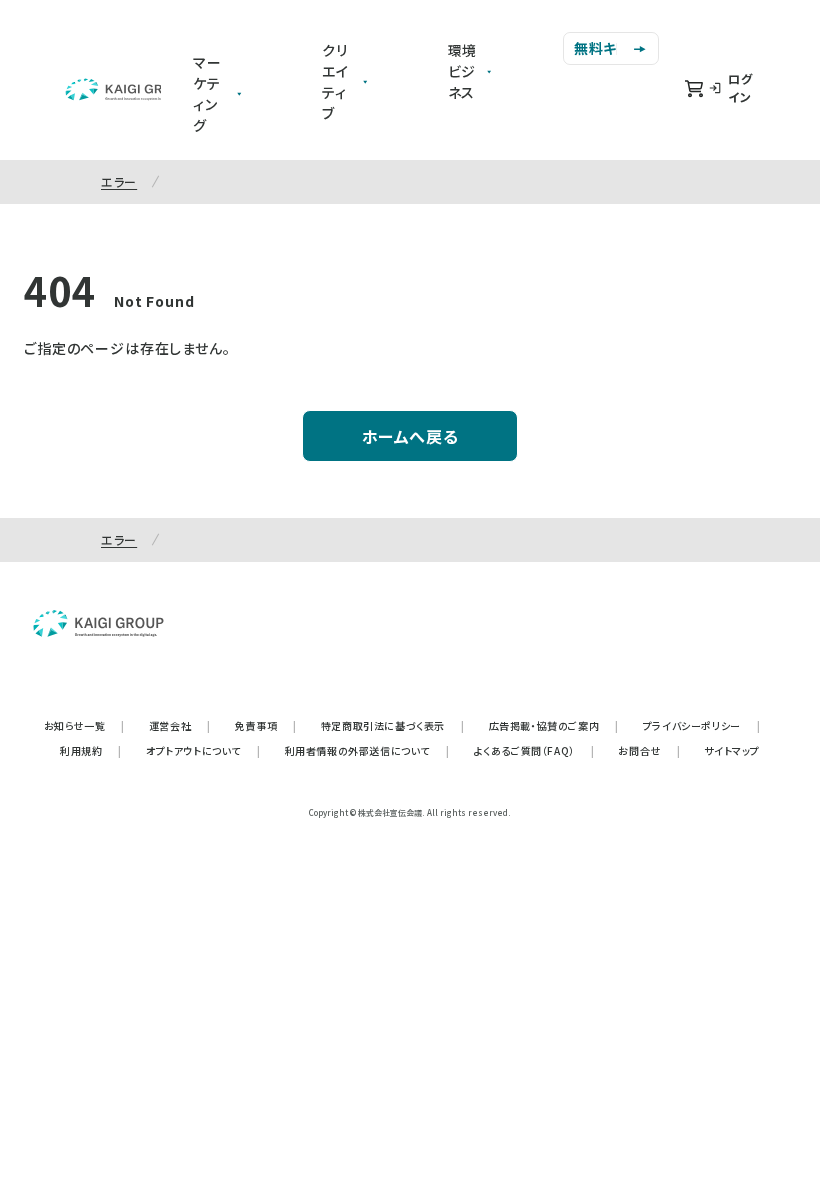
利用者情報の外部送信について (367, 750)
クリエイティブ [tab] (335, 81)
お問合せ (649, 750)
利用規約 (91, 750)
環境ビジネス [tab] (463, 71)
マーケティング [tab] (207, 93)
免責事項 (266, 725)
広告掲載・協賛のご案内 (554, 725)
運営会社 (180, 725)
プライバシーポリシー (702, 725)
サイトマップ (732, 750)
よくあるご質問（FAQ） (534, 750)
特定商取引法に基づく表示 (393, 725)
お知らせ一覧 (84, 725)
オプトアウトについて (203, 750)
